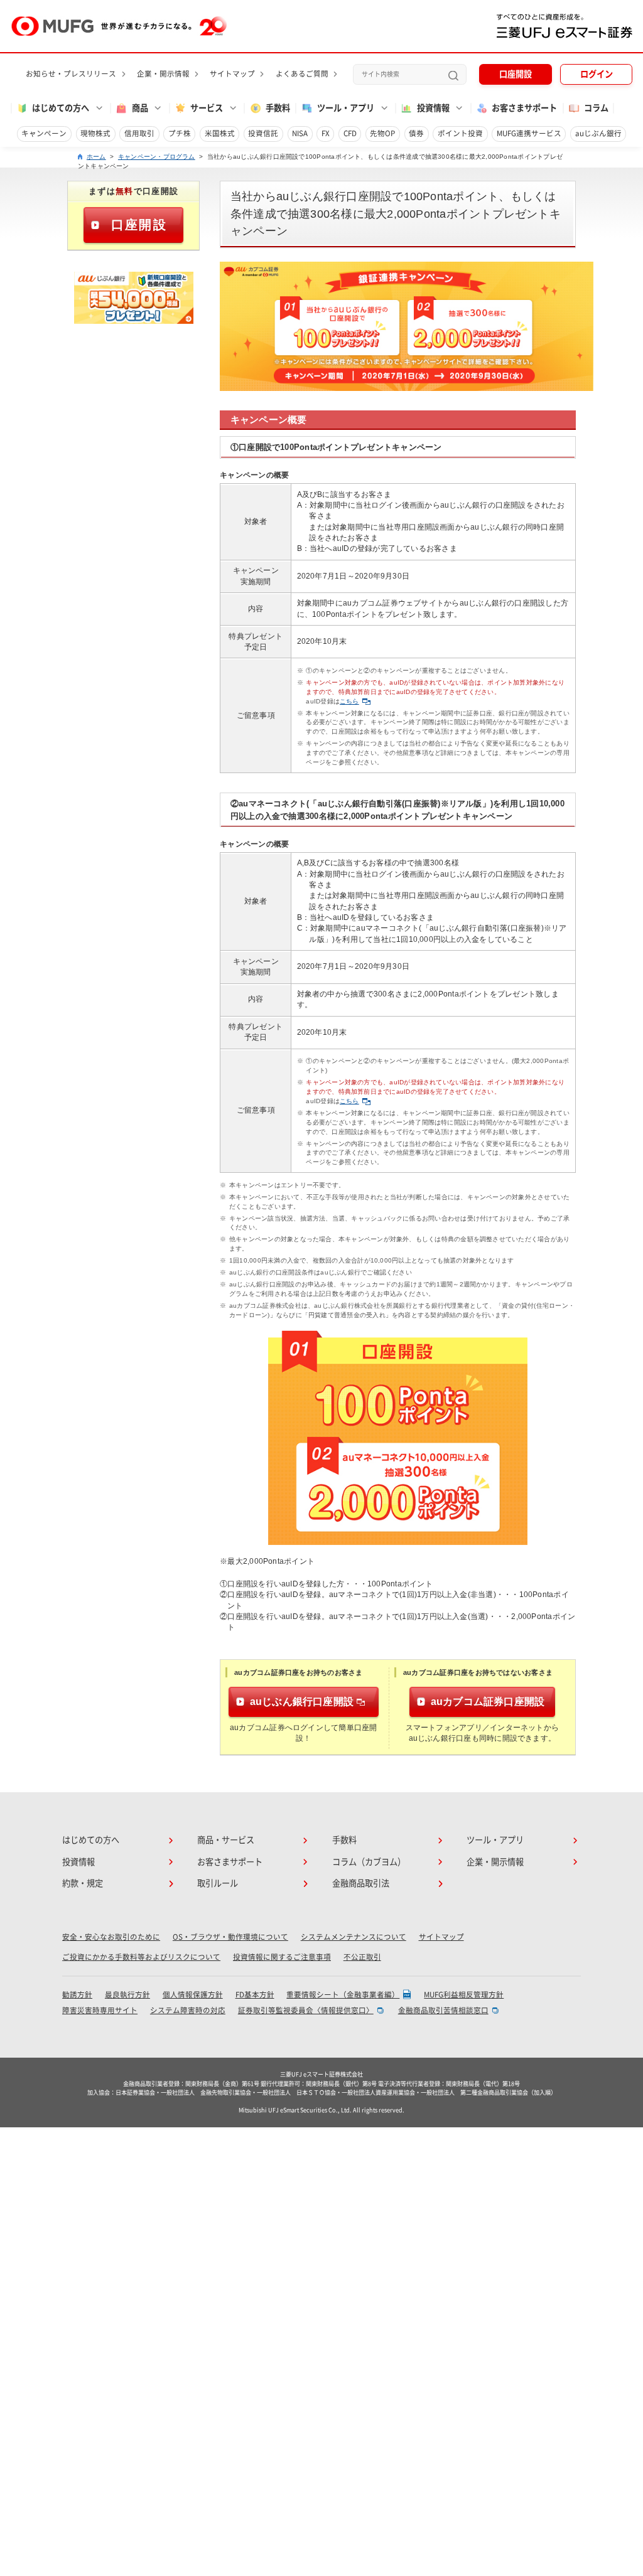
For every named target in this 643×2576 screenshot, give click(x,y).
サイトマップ (232, 74)
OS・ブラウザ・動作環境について (230, 1937)
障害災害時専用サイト (100, 2010)
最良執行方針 (127, 1995)
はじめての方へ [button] (61, 108)
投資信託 (263, 133)
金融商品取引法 (361, 1883)
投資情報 (78, 1862)
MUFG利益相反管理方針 (464, 1995)
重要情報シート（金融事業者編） (343, 1995)
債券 (416, 133)
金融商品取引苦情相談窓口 (443, 2010)
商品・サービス (226, 1840)
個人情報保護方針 (193, 1995)
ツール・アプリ (495, 1840)
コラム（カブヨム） (369, 1862)
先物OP (382, 133)
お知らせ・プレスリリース (71, 74)
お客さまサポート (524, 108)
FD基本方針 (255, 1995)
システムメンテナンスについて (354, 1937)
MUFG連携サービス (529, 133)
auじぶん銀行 (598, 133)
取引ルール (218, 1883)
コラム (596, 108)
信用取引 (139, 133)
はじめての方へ (91, 1840)
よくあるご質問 (302, 74)
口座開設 (516, 74)
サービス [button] (207, 108)
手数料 (278, 108)
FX (326, 133)
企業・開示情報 (163, 74)
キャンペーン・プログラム (157, 157)
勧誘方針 (77, 1995)
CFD (350, 133)
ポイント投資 (460, 133)
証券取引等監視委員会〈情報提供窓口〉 (306, 2010)
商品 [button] (140, 108)
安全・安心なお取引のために (111, 1937)
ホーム (96, 157)
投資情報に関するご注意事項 (282, 1957)
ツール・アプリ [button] (346, 108)
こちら (349, 701)
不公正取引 (362, 1957)
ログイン (597, 74)
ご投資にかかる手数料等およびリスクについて (141, 1957)
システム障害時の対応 (188, 2010)
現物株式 (95, 133)
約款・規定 (83, 1883)
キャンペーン (44, 133)
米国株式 (220, 133)
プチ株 (180, 133)
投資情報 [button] (433, 108)
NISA (300, 133)
